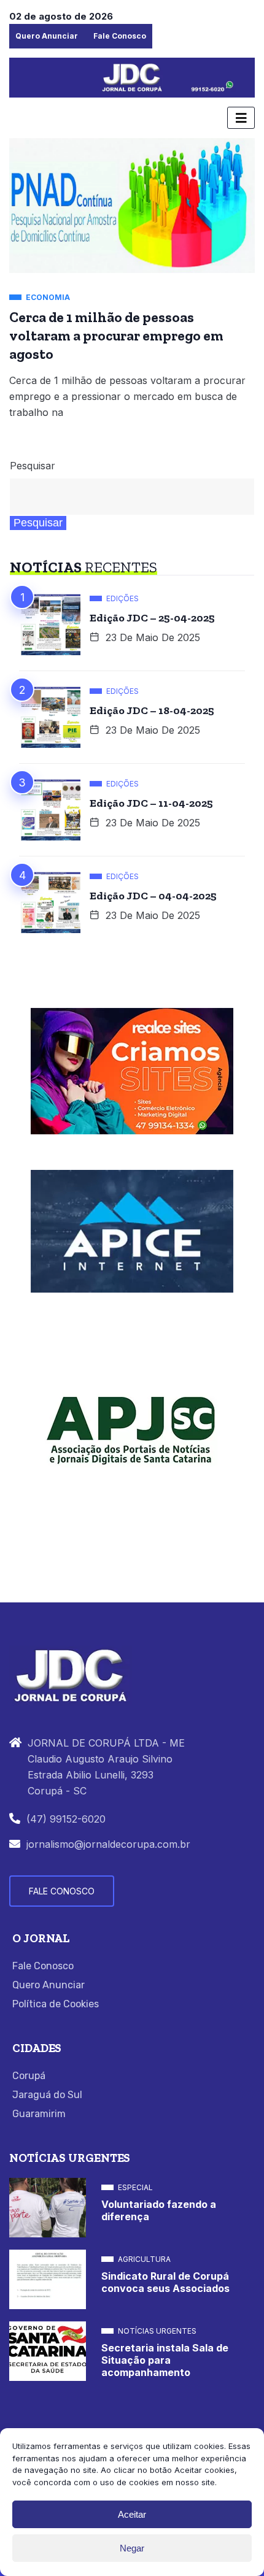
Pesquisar (33, 466)
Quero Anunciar (47, 36)
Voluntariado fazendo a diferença (159, 2210)
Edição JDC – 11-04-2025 (151, 803)
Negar (132, 2548)
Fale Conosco (120, 36)
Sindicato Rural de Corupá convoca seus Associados (165, 2282)
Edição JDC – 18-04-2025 (152, 710)
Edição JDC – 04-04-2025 (153, 896)
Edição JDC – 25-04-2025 (152, 618)
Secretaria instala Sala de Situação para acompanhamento (165, 2360)
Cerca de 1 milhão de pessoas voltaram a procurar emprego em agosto (116, 336)
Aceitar (132, 2514)
